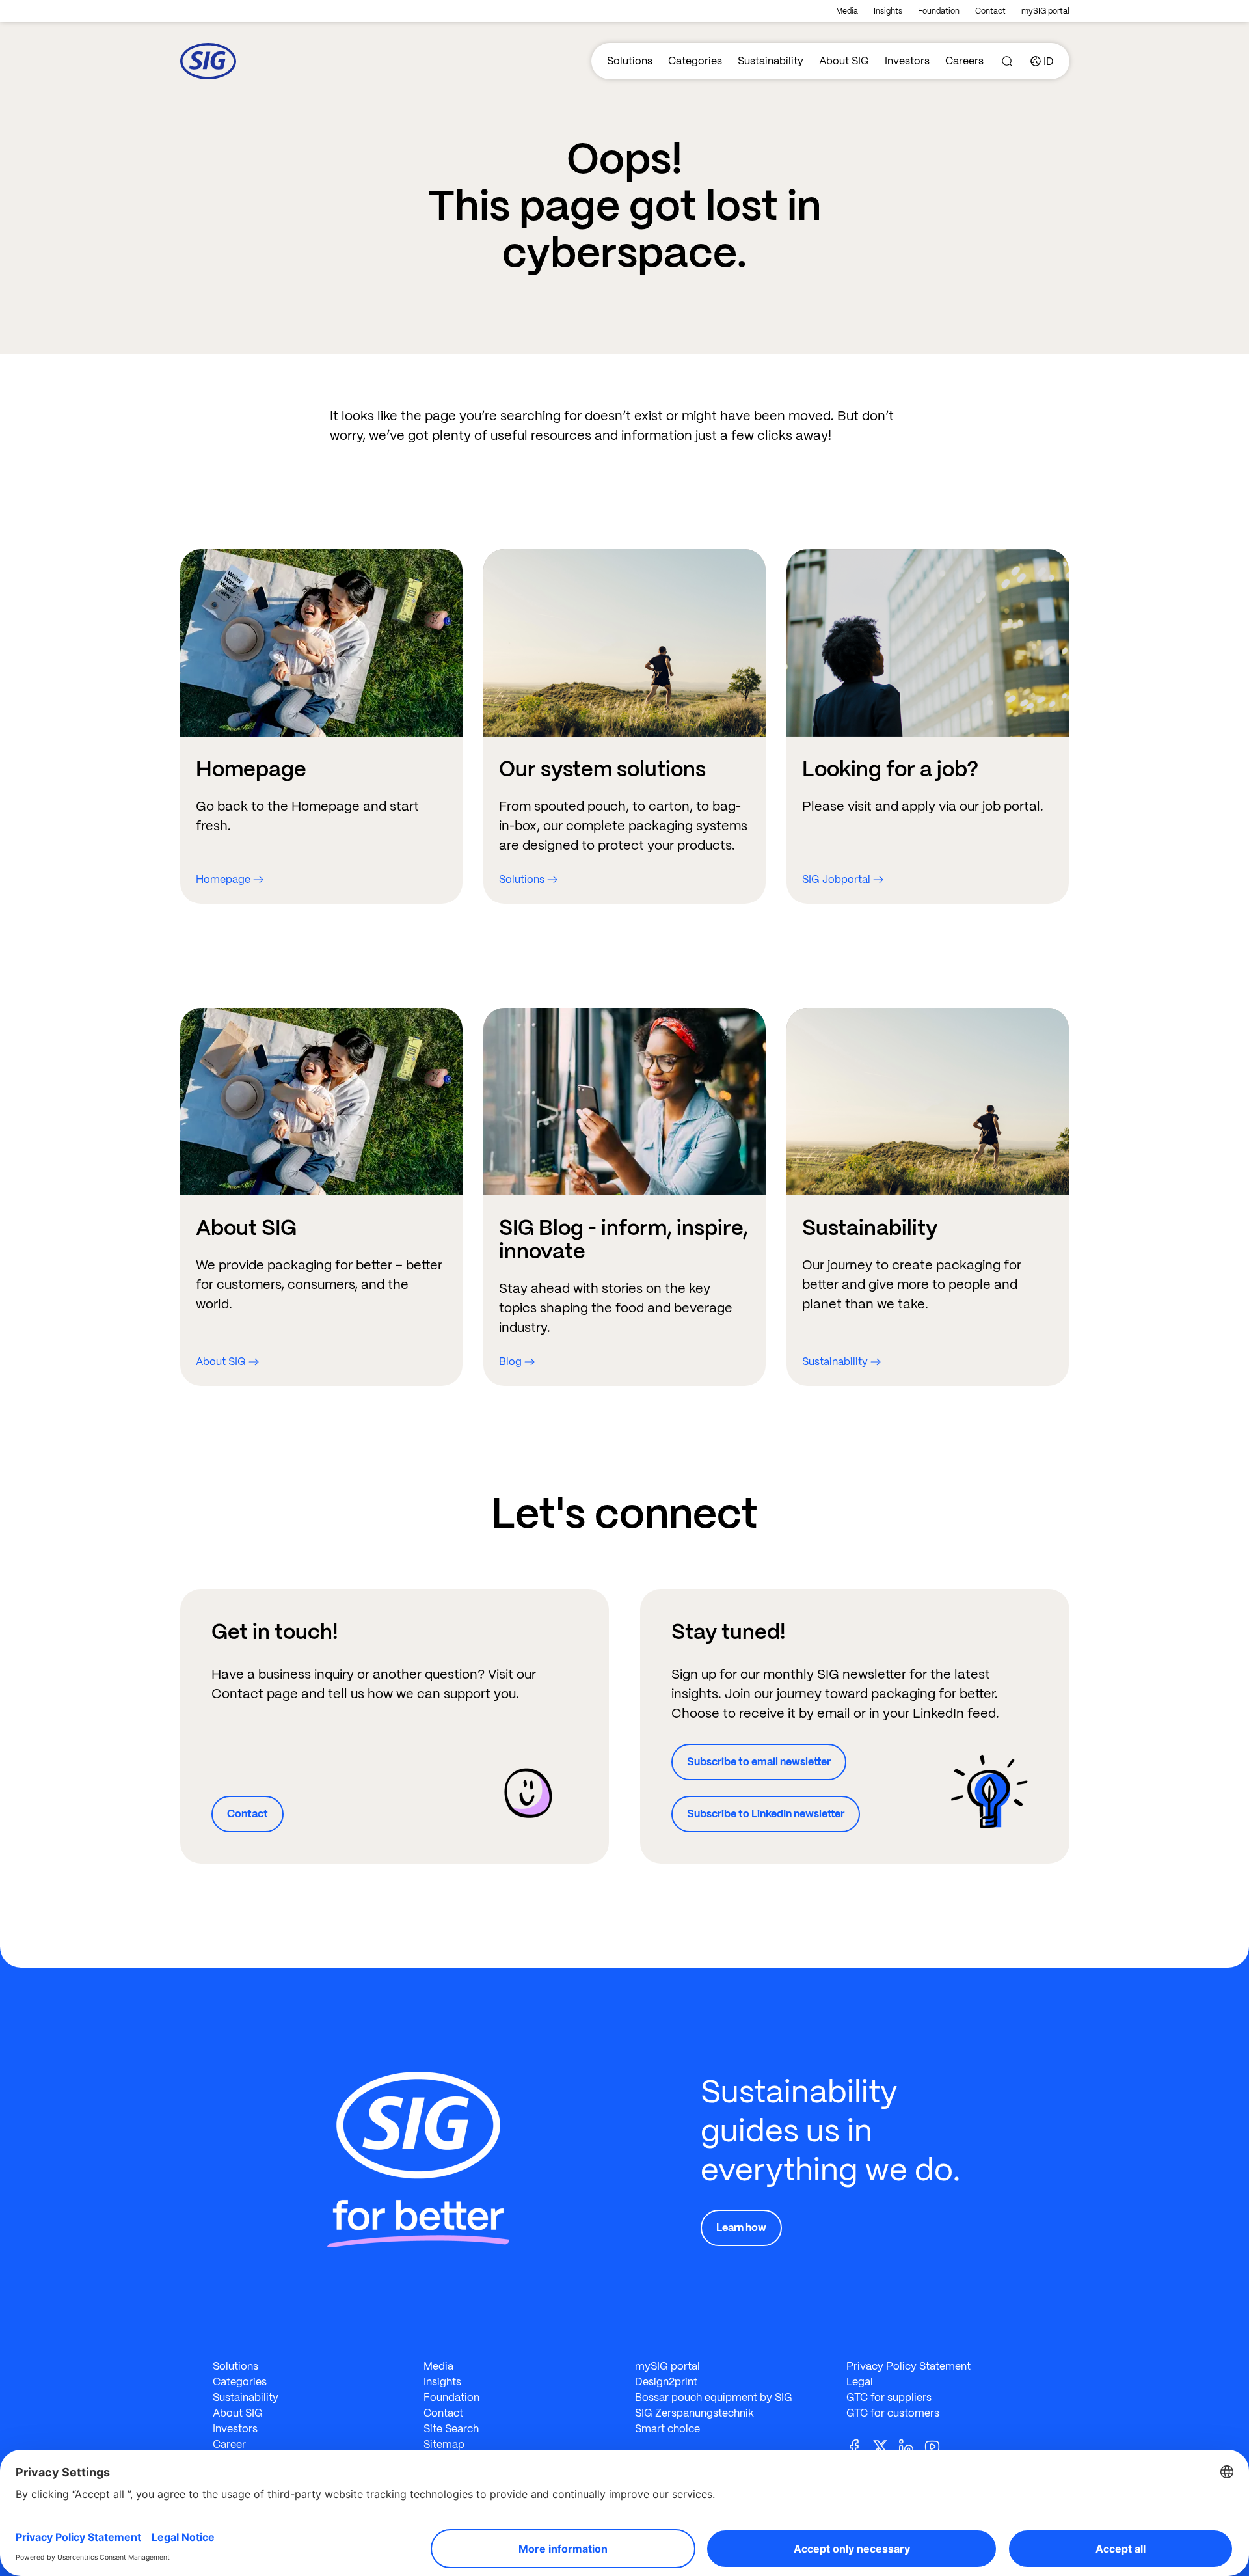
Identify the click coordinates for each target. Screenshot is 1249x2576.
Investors (907, 61)
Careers (964, 61)
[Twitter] (885, 2446)
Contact (990, 11)
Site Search (451, 2429)
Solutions (630, 61)
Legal (860, 2382)
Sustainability (771, 61)
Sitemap (444, 2444)
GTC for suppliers (889, 2397)
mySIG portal (1045, 11)
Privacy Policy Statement (908, 2366)
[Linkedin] (911, 2446)
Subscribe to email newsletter (759, 1762)
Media (847, 11)
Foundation (939, 11)
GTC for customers (893, 2413)
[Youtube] (937, 2446)
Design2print (666, 2382)
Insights (888, 11)
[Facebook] (859, 2446)
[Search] (1007, 61)
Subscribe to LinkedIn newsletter (766, 1814)
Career (229, 2444)
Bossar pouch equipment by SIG (714, 2397)
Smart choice (667, 2429)
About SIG (844, 61)
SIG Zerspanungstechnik (694, 2413)
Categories (695, 61)
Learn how (741, 2228)
